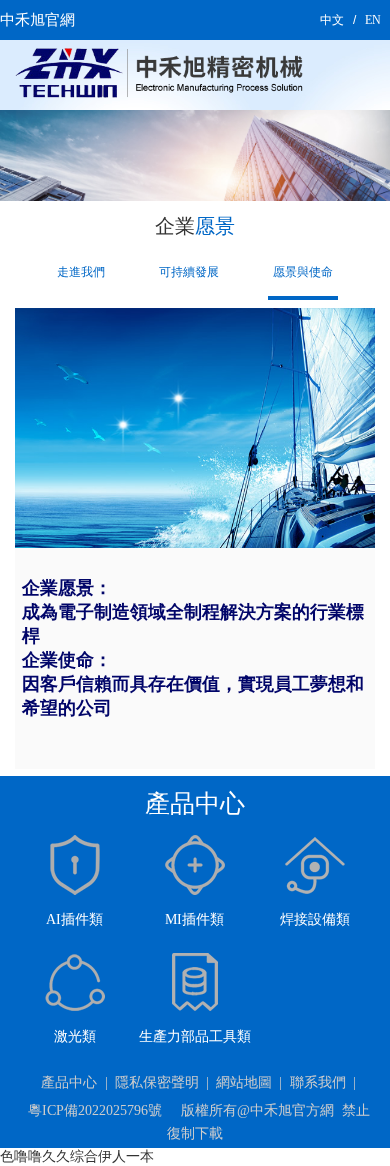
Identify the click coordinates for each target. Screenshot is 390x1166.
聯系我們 (318, 1082)
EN (373, 20)
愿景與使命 (303, 272)
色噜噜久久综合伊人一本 (77, 1156)
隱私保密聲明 (157, 1082)
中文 (332, 20)
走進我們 (81, 272)
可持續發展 (189, 272)
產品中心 (69, 1082)
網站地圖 (244, 1082)
